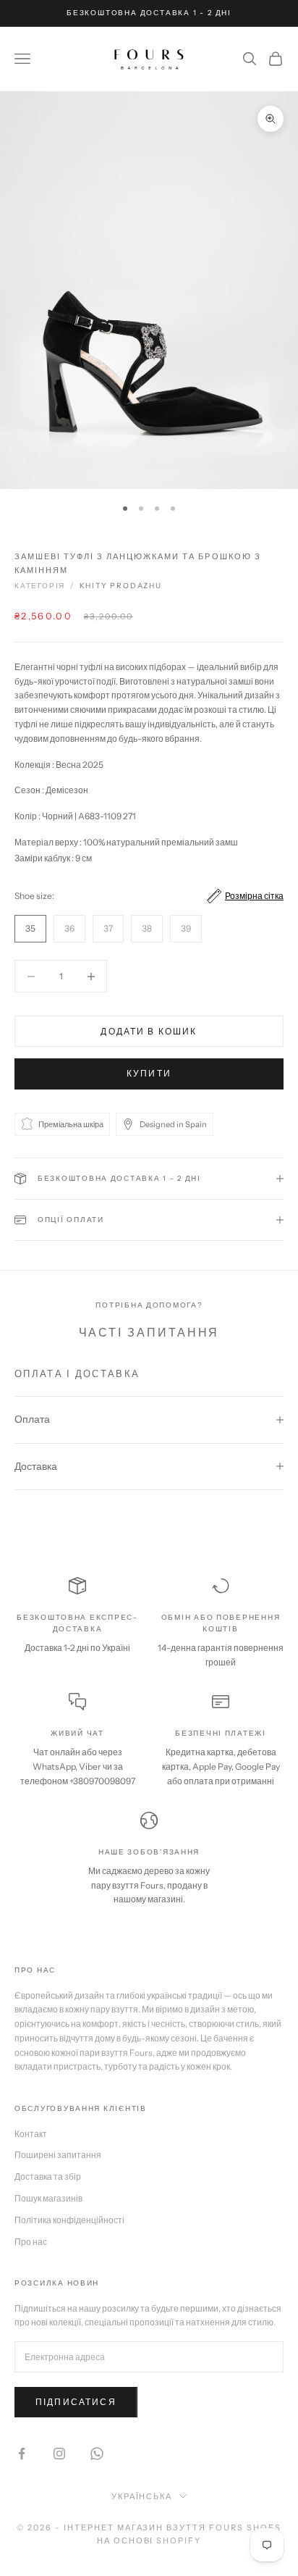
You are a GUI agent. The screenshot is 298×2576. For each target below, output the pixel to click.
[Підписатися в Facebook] (22, 2454)
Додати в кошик (149, 1031)
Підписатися (76, 2402)
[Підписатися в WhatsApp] (97, 2454)
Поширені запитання (58, 2155)
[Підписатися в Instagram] (59, 2454)
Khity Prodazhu (121, 586)
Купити (149, 1073)
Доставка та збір (48, 2176)
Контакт (31, 2134)
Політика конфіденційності (69, 2220)
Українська (142, 2496)
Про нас (31, 2242)
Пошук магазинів (48, 2198)
